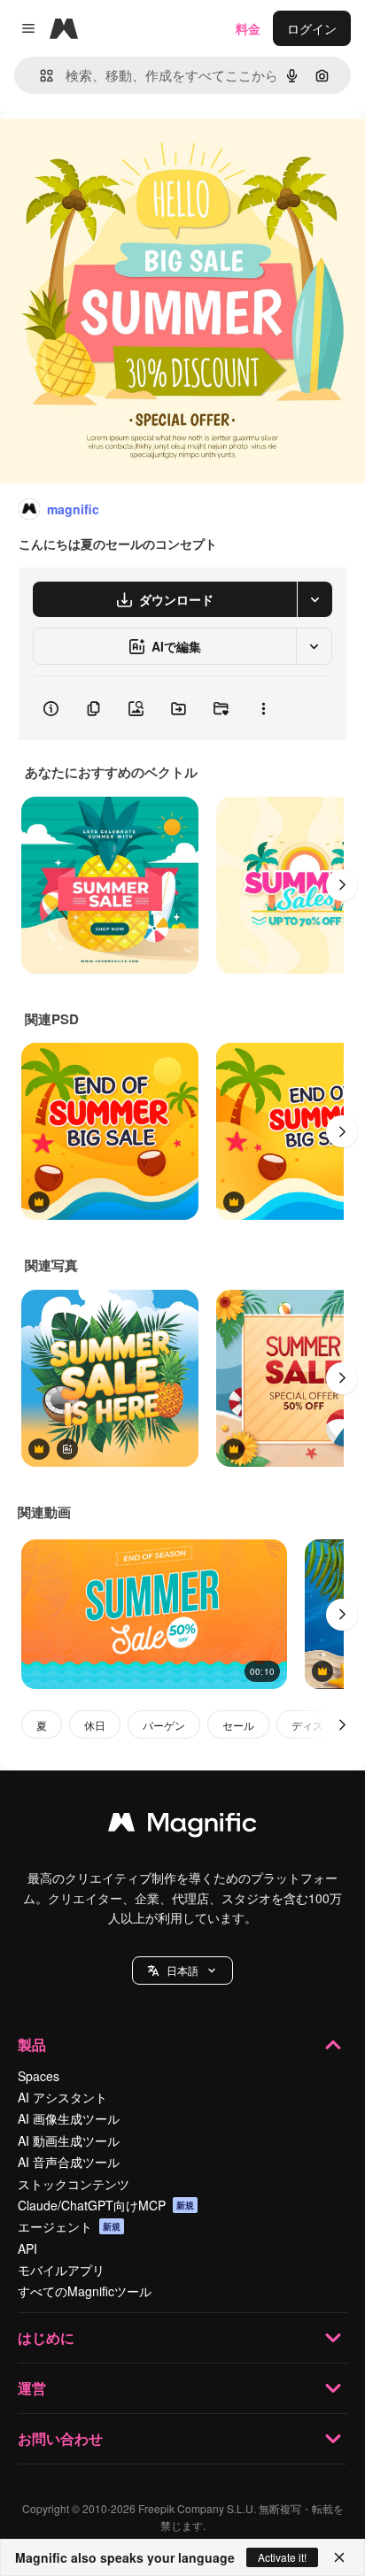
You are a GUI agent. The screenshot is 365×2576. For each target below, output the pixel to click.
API (27, 2248)
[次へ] (342, 885)
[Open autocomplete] (39, 76)
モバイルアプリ (61, 2270)
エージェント (69, 2226)
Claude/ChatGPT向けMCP (106, 2205)
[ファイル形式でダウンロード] (315, 599)
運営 (32, 2388)
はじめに (46, 2337)
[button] (182, 1971)
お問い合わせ (60, 2438)
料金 (248, 28)
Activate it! (282, 2557)
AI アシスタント (62, 2097)
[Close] (339, 2557)
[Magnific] (182, 1826)
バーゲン (164, 1725)
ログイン (312, 28)
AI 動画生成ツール (69, 2140)
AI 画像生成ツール (69, 2118)
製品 (32, 2044)
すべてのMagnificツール (85, 2291)
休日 (95, 1725)
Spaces (39, 2076)
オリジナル (122, 152)
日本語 (182, 1970)
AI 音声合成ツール (69, 2162)
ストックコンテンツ (74, 2184)
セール (238, 1725)
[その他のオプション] (263, 708)
